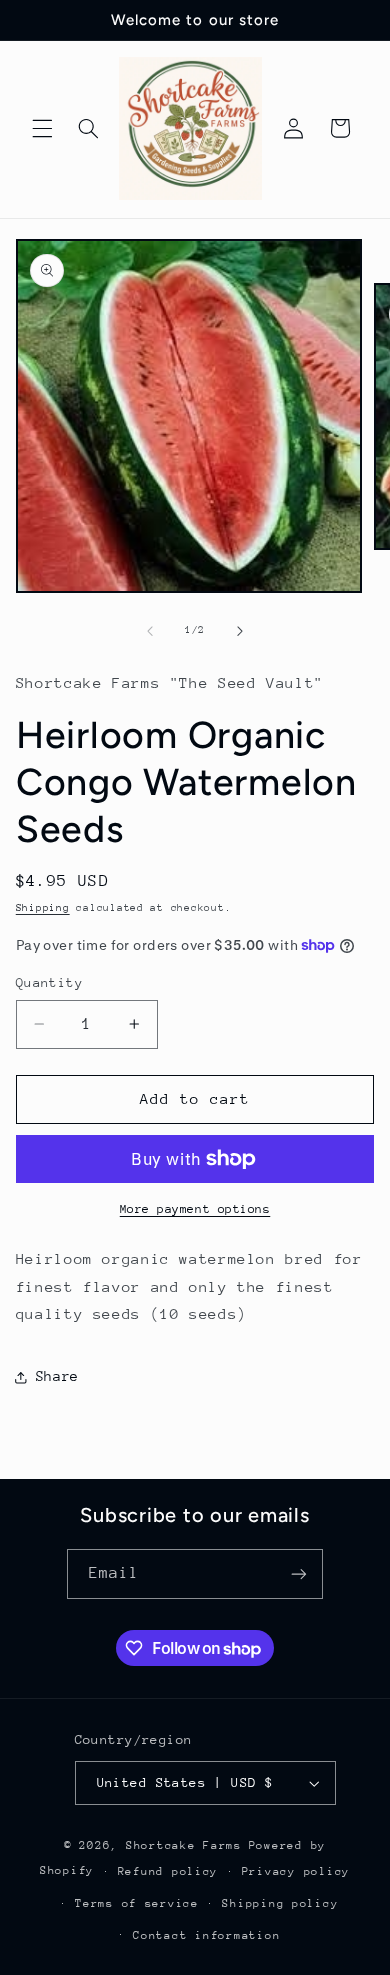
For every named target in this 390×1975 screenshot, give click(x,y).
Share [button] (57, 1376)
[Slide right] (240, 631)
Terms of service (137, 1903)
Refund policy (168, 1871)
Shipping (43, 908)
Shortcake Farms (184, 1845)
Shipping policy (280, 1903)
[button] (42, 128)
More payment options (195, 1209)
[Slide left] (150, 631)
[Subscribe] (299, 1573)
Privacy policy (296, 1871)
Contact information (206, 1935)
